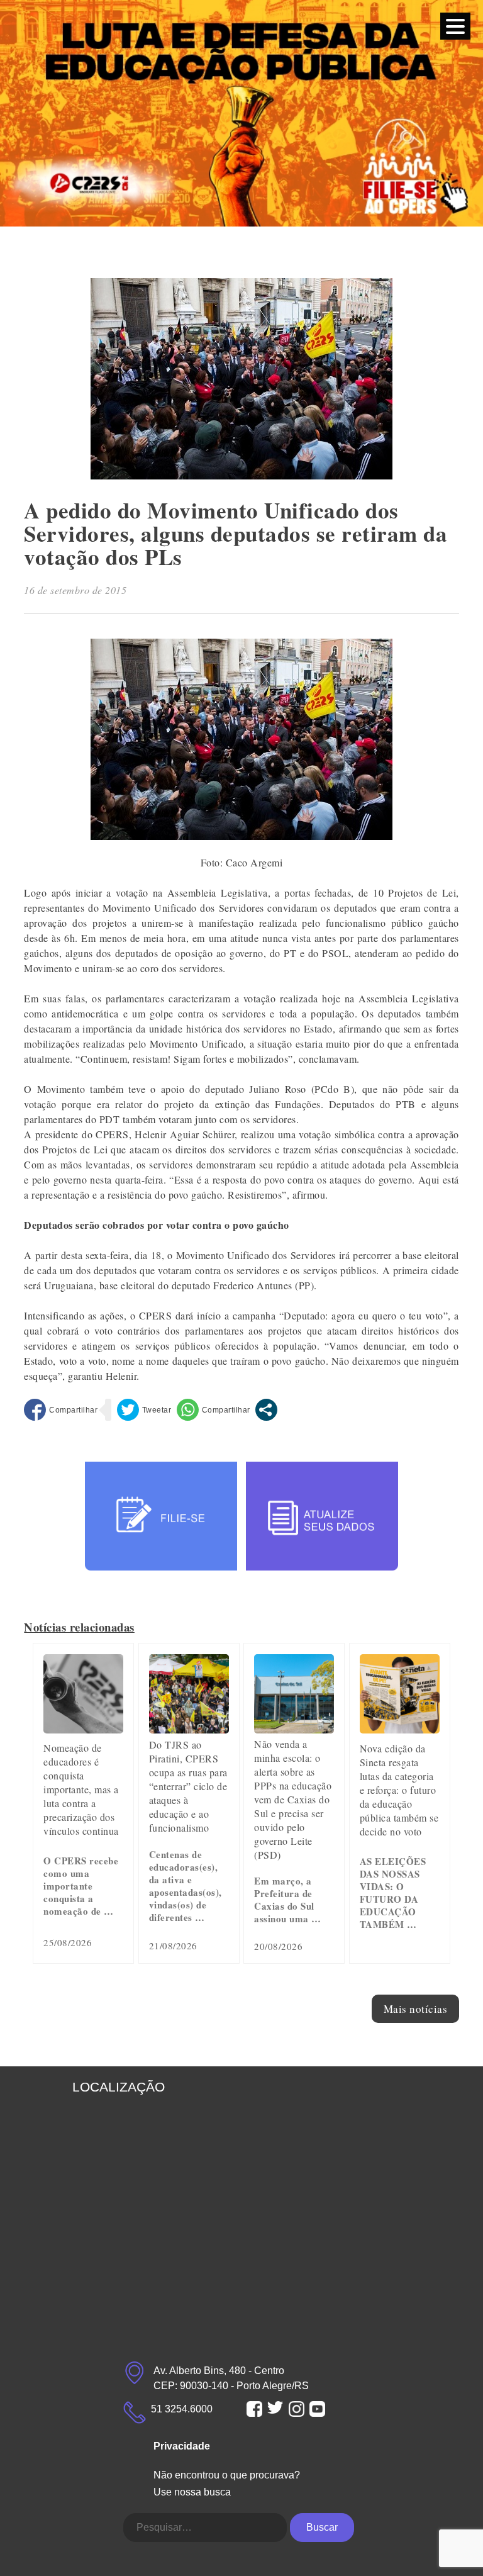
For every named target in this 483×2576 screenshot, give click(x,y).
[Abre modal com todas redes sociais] (266, 1410)
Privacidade (182, 2446)
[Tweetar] (144, 1410)
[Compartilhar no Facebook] (61, 1410)
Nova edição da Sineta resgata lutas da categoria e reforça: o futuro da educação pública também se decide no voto (399, 1790)
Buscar (322, 2527)
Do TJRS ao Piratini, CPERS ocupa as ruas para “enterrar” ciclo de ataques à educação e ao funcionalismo (188, 1786)
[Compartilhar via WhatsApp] (214, 1410)
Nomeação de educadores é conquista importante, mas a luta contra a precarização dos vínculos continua (81, 1789)
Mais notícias (416, 2009)
